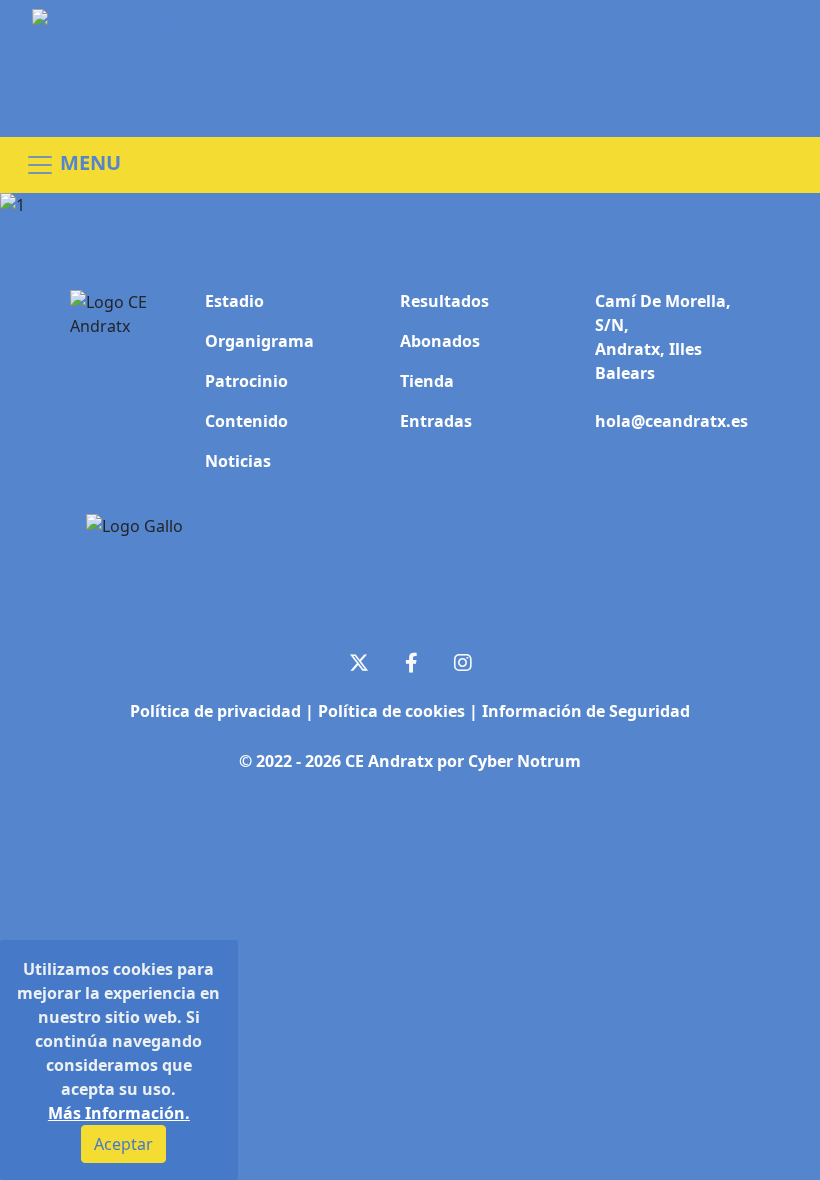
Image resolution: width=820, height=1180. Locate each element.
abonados (440, 341)
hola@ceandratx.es (671, 421)
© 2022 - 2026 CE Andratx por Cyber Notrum (410, 760)
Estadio (234, 301)
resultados (444, 301)
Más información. (119, 1113)
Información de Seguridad (586, 711)
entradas (436, 421)
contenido (246, 421)
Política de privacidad (217, 711)
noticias (238, 461)
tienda (427, 381)
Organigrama (259, 341)
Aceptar (123, 1144)
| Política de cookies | (393, 711)
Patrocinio (246, 381)
